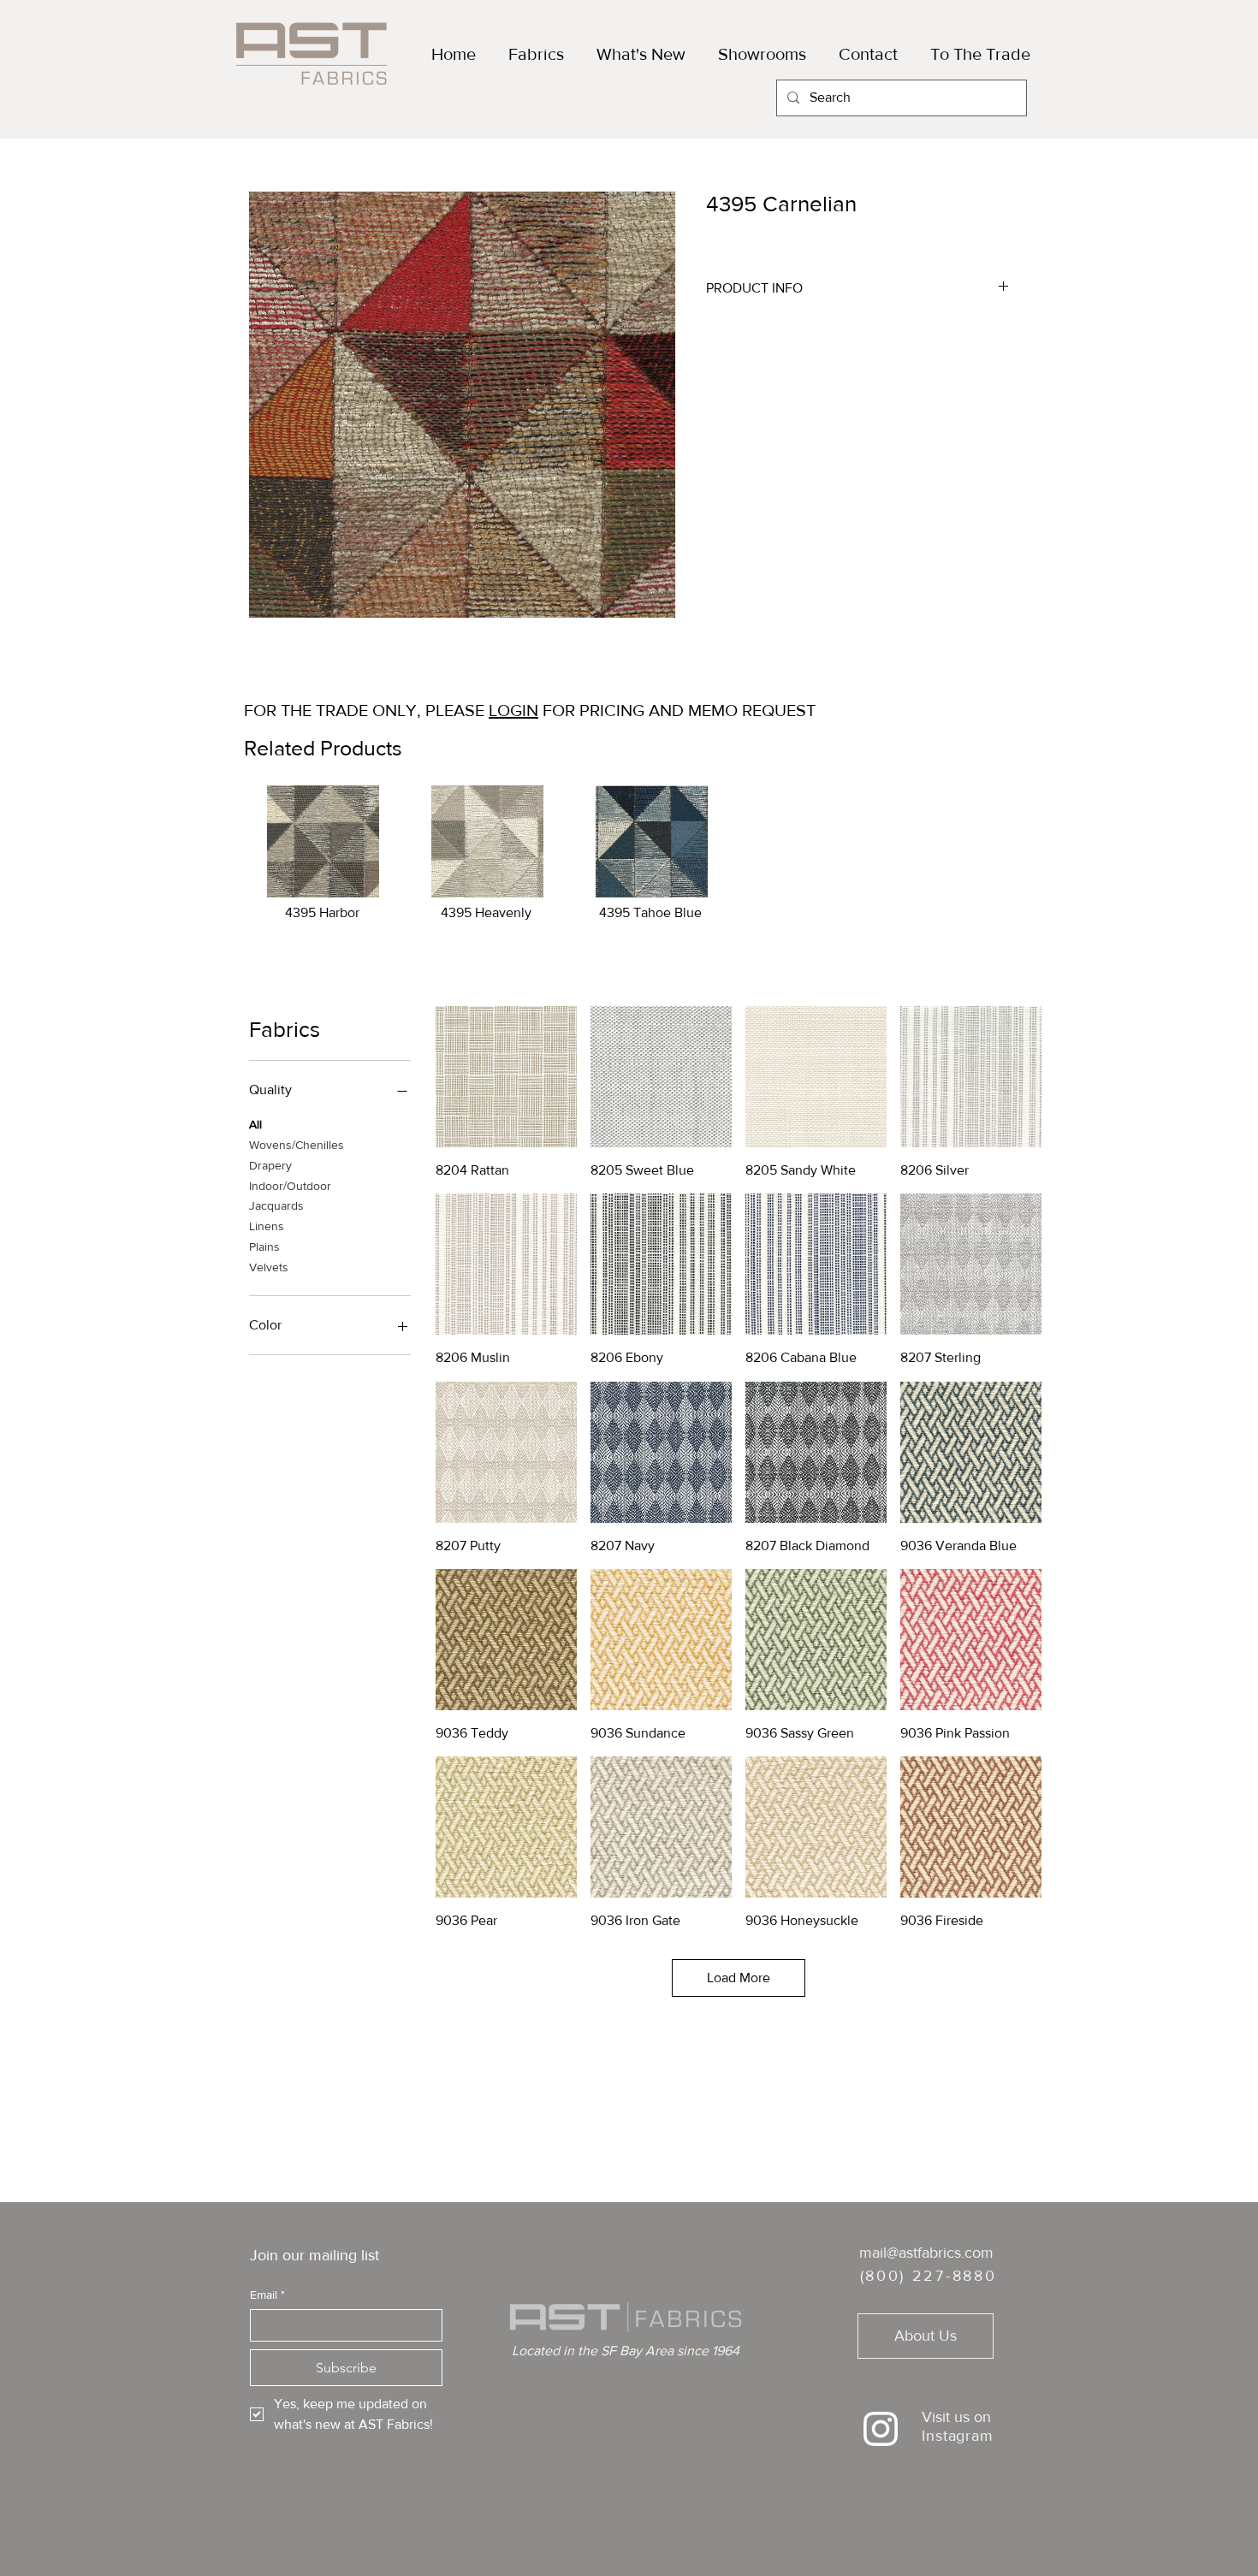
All (255, 1124)
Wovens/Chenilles (297, 1145)
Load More (739, 1978)
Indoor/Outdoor (290, 1186)
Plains (264, 1247)
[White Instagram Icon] (881, 2429)
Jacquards (276, 1205)
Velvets (269, 1267)
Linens (267, 1226)
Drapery (270, 1165)
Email (267, 2295)
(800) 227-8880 (929, 2276)
